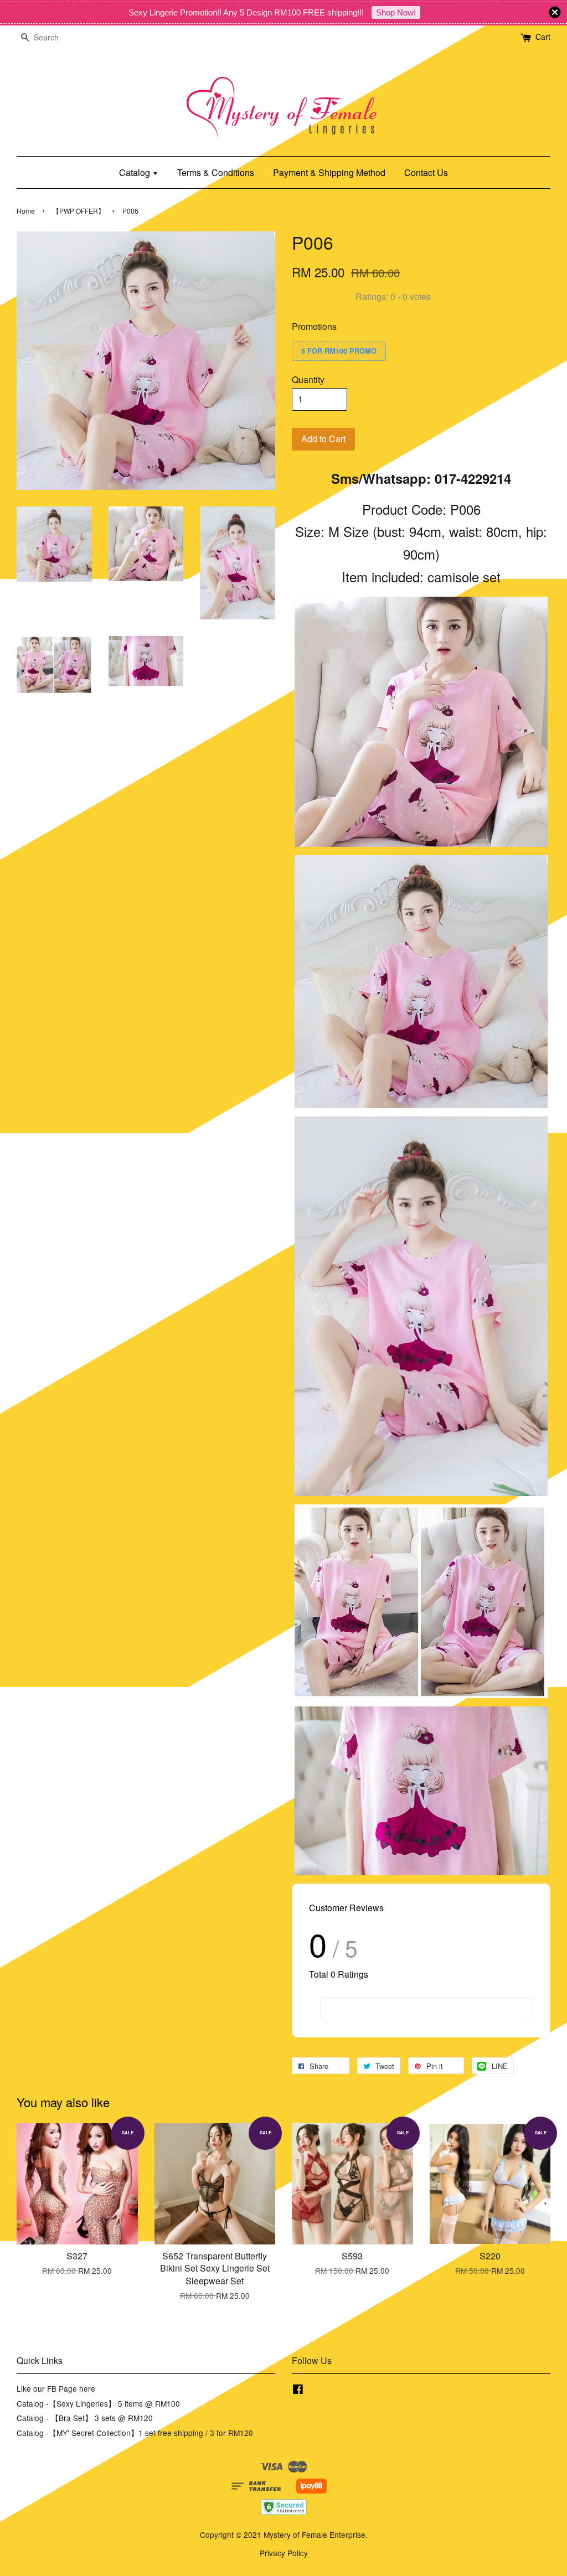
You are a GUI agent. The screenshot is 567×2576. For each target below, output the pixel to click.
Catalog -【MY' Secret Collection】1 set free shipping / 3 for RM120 (135, 2433)
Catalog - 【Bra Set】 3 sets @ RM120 (85, 2418)
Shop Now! (396, 12)
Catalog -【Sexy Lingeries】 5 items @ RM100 (98, 2403)
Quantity (308, 379)
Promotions (314, 326)
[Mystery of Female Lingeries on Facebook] (298, 2391)
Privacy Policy (284, 2553)
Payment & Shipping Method (329, 172)
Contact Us (426, 172)
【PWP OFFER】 (79, 211)
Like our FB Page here (56, 2388)
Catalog (136, 172)
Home (26, 211)
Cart (543, 37)
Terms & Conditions (216, 172)
